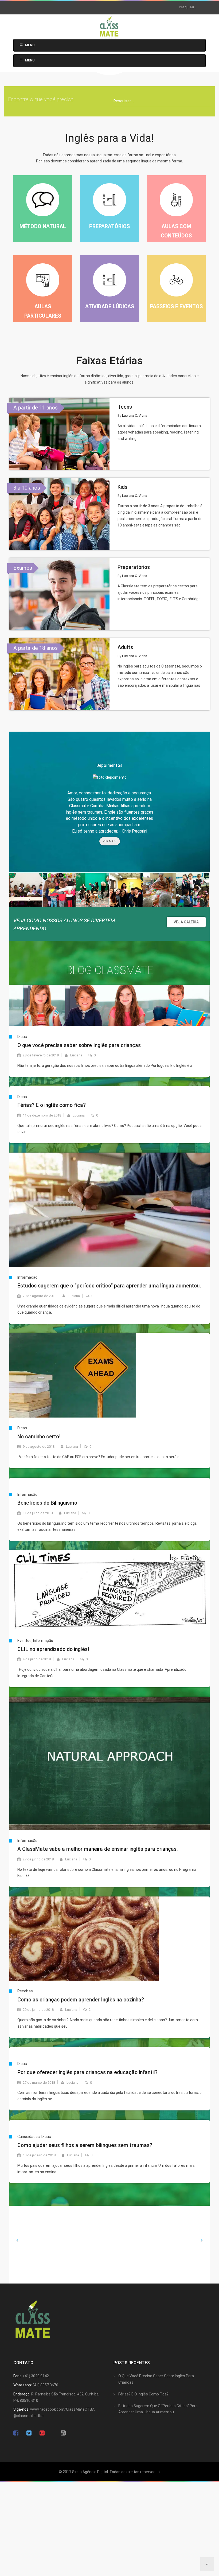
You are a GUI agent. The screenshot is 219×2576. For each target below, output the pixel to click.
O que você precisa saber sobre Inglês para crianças (79, 1045)
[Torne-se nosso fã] (16, 2433)
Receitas (25, 1991)
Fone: (18, 2376)
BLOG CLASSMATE (110, 970)
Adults (125, 647)
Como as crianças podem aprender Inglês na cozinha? (81, 2000)
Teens (125, 407)
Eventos (24, 1641)
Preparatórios (134, 567)
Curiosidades (29, 2137)
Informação (27, 1277)
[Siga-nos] (29, 2433)
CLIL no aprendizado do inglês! (53, 1649)
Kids (122, 487)
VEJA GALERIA (186, 922)
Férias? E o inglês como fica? (52, 1105)
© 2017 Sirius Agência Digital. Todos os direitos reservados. (110, 2472)
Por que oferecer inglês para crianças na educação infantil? (87, 2072)
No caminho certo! (39, 1437)
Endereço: (22, 2394)
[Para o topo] (207, 2564)
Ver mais (110, 841)
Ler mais (109, 1085)
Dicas (22, 1037)
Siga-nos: (21, 2409)
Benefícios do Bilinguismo (47, 1503)
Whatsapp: (23, 2385)
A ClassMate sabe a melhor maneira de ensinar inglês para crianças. (98, 1849)
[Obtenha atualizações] (42, 2433)
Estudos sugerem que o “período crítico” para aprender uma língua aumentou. (109, 1286)
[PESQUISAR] (172, 7)
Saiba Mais (59, 439)
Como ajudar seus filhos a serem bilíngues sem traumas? (85, 2145)
